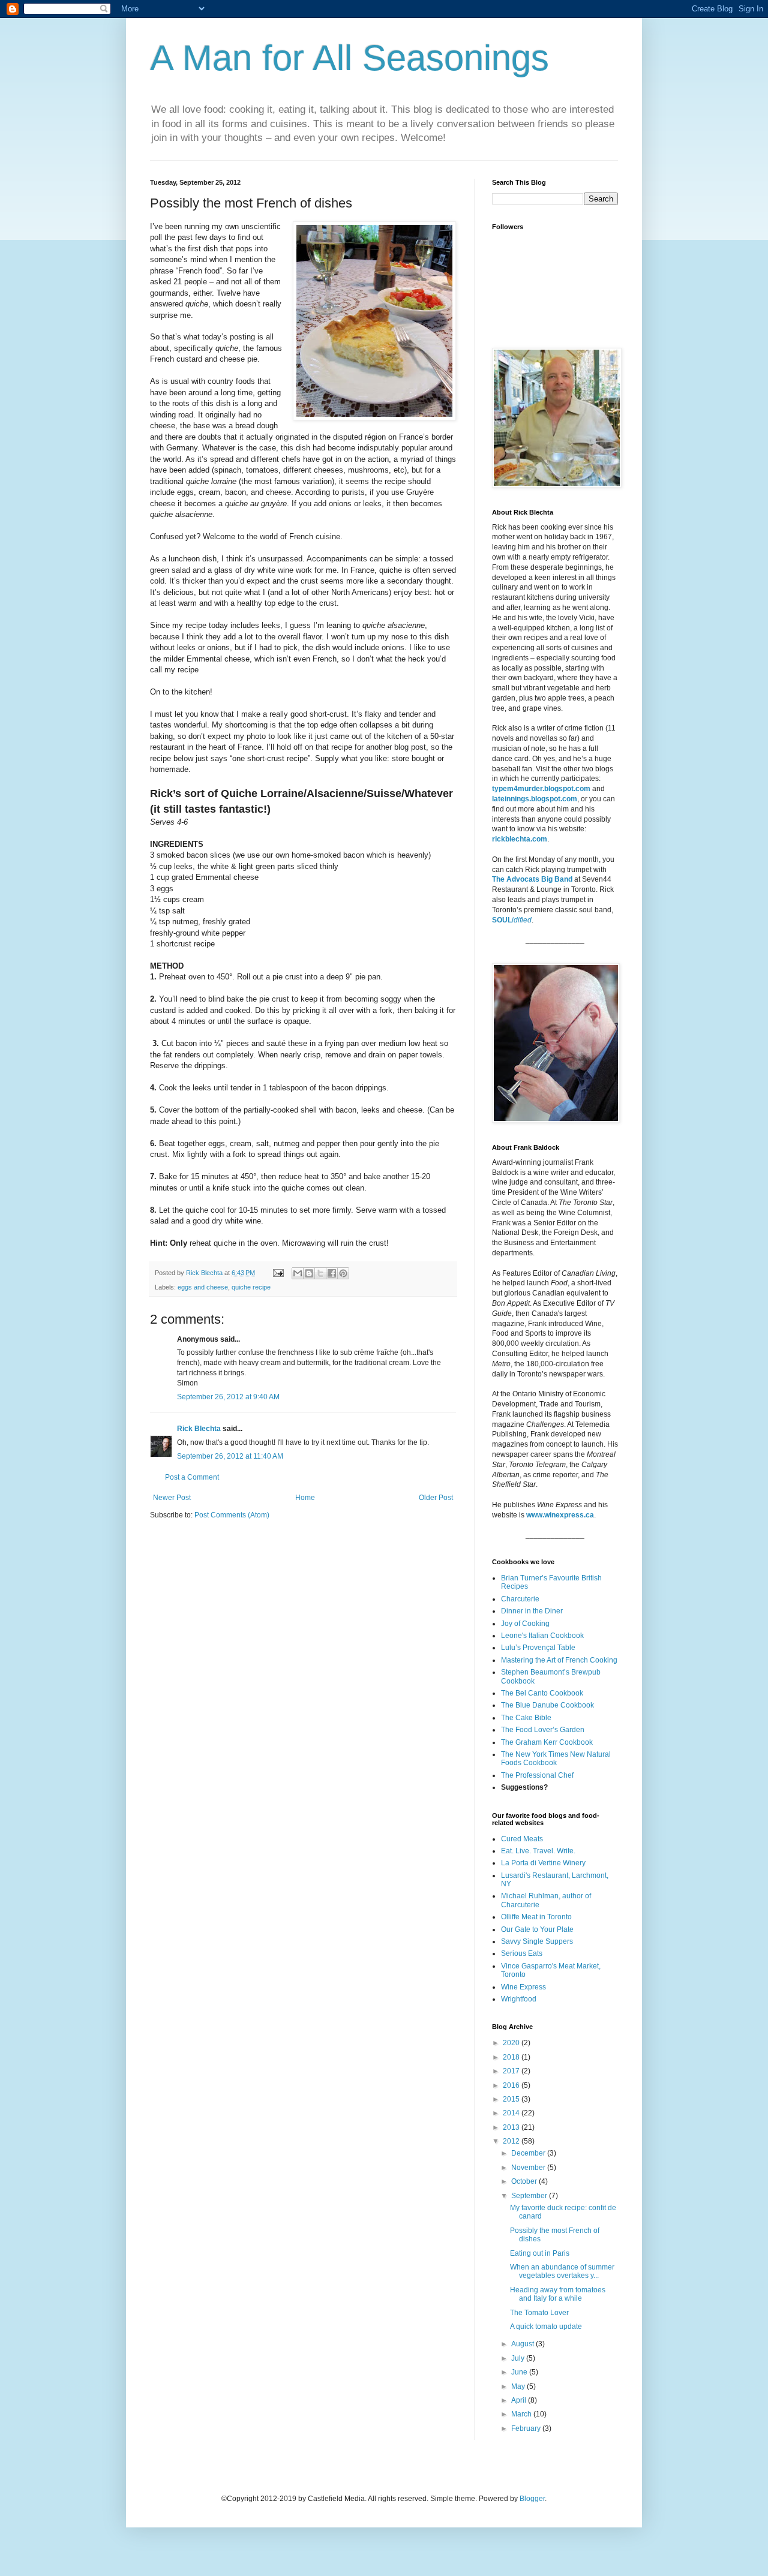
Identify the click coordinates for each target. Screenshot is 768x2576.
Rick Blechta (205, 1273)
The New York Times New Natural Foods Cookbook (556, 1759)
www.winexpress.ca (560, 1515)
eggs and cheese (203, 1287)
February (527, 2428)
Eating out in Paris (540, 2253)
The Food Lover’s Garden (543, 1730)
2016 (512, 2085)
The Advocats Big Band (532, 879)
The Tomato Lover (539, 2313)
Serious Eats (522, 1953)
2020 (512, 2043)
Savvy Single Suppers (537, 1941)
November (529, 2168)
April (520, 2400)
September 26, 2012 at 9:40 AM (228, 1397)
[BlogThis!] (309, 1273)
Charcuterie (520, 1599)
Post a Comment (192, 1477)
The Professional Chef (537, 1775)
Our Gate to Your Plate (537, 1929)
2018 (512, 2057)
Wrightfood (519, 1999)
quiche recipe (251, 1287)
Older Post (436, 1498)
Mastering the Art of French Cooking (559, 1660)
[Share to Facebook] (332, 1273)
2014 (512, 2113)
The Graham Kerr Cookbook (547, 1742)
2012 (512, 2141)
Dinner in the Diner (532, 1611)
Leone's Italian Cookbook (542, 1636)
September (530, 2196)
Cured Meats (522, 1839)
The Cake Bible (526, 1718)
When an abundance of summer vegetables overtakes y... (562, 2271)
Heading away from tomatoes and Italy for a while (558, 2294)
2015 (512, 2099)
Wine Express (523, 1987)
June (520, 2372)
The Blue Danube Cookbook (547, 1705)
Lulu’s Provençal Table (538, 1648)
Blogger (532, 2499)
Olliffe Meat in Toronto (536, 1917)
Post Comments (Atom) (232, 1515)
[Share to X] (320, 1273)
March (522, 2414)
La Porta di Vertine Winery (543, 1863)
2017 (512, 2071)
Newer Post (172, 1498)
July (519, 2358)
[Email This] (298, 1273)
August (523, 2344)
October (525, 2181)
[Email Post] (278, 1273)
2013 (512, 2127)
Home (305, 1498)
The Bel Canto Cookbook (542, 1693)
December (529, 2153)
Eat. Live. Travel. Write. (538, 1851)
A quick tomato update (546, 2326)
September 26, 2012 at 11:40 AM (230, 1456)
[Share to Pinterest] (343, 1273)
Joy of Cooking (525, 1624)
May (519, 2386)
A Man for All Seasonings (349, 58)
